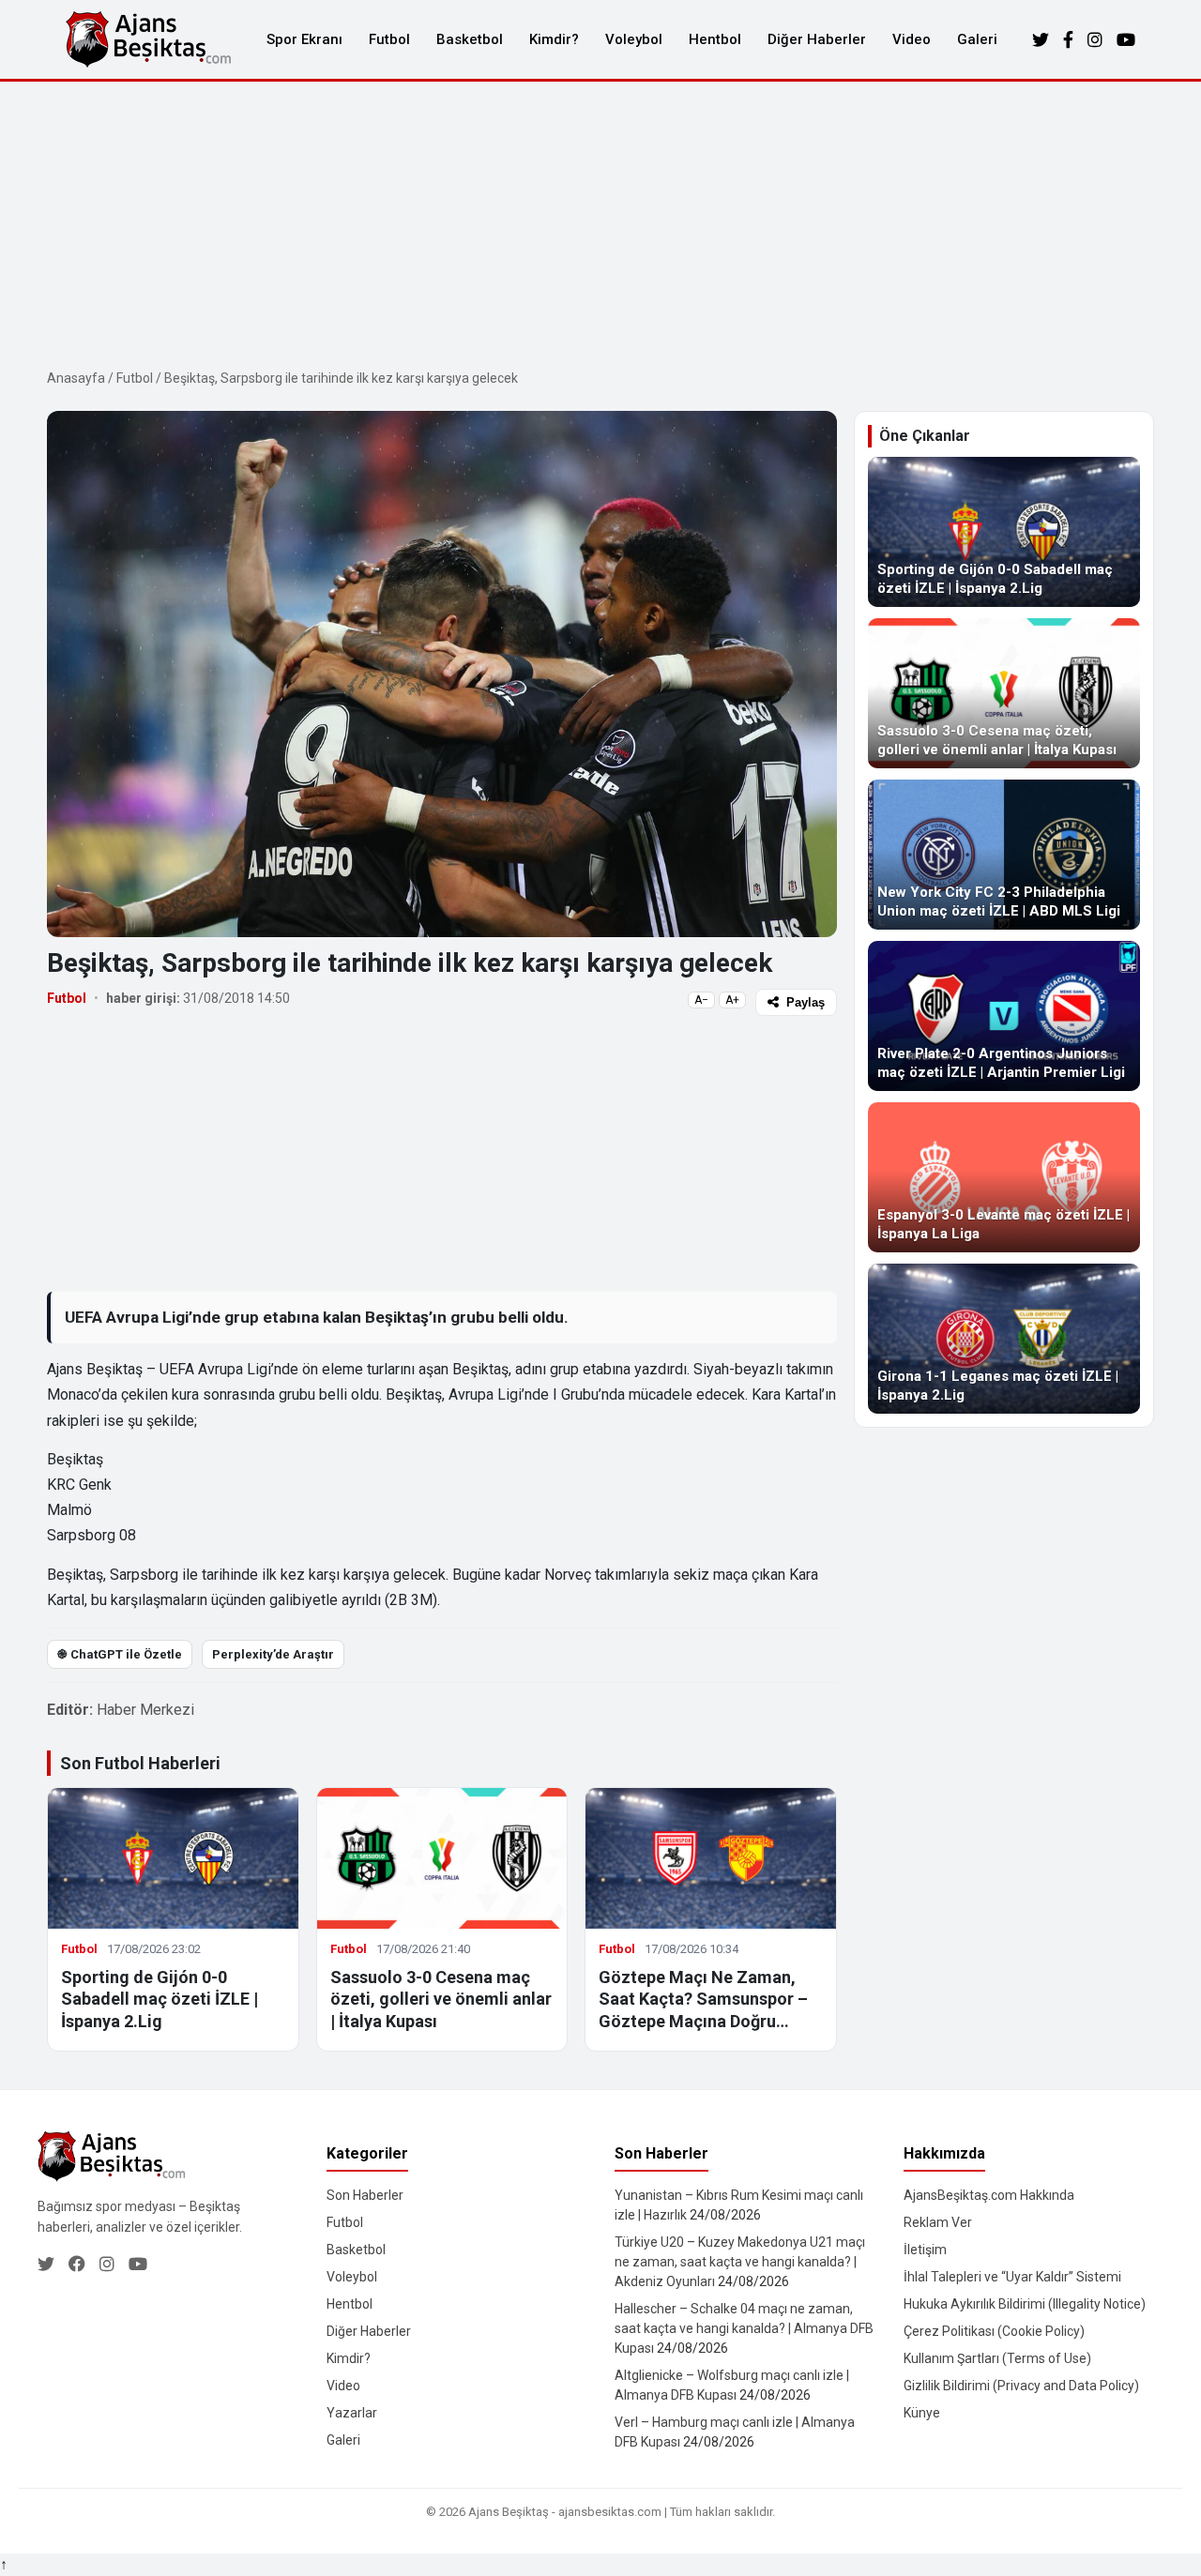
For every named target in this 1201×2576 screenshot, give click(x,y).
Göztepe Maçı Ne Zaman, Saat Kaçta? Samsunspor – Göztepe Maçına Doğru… (703, 1999)
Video (912, 39)
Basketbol (470, 39)
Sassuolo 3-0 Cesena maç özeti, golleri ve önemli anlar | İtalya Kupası (441, 1999)
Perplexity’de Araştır (273, 1654)
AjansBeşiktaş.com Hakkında (989, 2195)
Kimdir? (554, 39)
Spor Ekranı (304, 39)
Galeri (977, 39)
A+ (732, 1000)
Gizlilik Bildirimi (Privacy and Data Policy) (1021, 2386)
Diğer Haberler (817, 39)
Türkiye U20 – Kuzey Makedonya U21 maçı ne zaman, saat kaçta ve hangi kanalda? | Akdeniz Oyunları (740, 2262)
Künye (922, 2413)
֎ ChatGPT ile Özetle (120, 1654)
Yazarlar (352, 2413)
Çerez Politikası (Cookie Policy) (994, 2331)
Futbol (389, 39)
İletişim (925, 2250)
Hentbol (715, 39)
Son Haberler (365, 2195)
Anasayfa (76, 378)
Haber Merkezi (145, 1710)
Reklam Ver (938, 2222)
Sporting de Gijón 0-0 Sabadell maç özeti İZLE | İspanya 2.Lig (160, 1999)
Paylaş (806, 1002)
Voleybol (634, 39)
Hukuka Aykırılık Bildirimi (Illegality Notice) (1025, 2304)
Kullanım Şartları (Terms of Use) (997, 2358)
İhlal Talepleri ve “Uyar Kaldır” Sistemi (1012, 2277)
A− (701, 1000)
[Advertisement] (600, 222)
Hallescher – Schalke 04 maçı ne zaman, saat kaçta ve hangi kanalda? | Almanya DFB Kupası (744, 2328)
